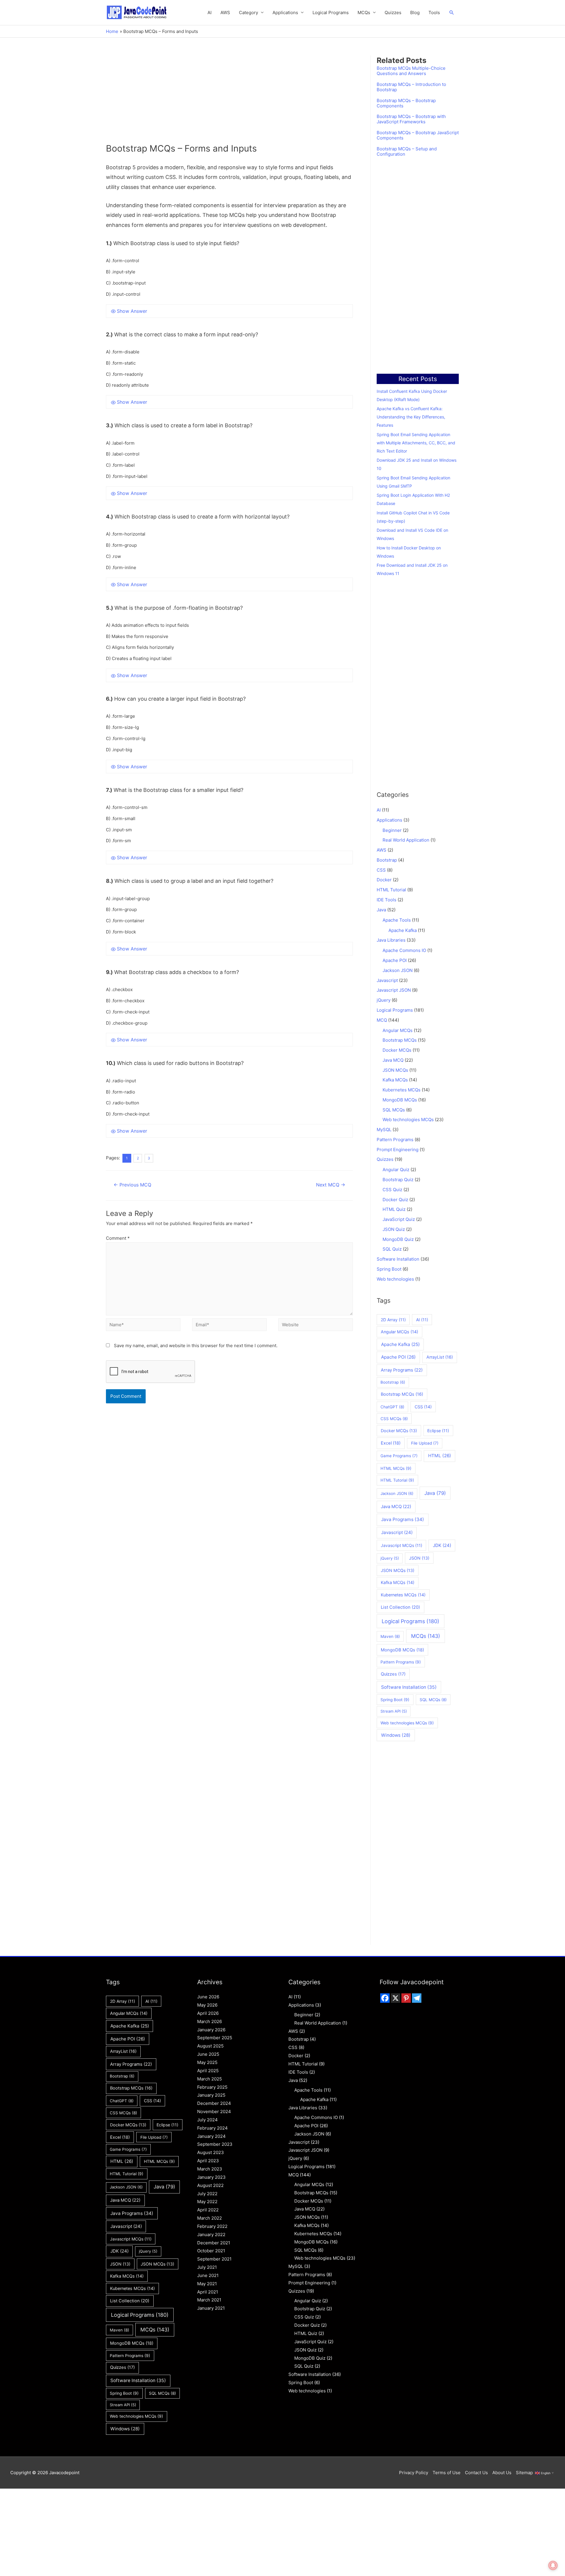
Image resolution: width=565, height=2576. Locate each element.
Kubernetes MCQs (402, 1090)
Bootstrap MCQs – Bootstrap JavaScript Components (418, 135)
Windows (396, 1735)
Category (249, 13)
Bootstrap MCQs (400, 1040)
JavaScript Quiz (399, 1219)
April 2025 (208, 2071)
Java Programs (403, 1519)
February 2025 (212, 2087)
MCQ (382, 1020)
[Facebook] (385, 1998)
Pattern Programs (395, 1140)
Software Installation (398, 1259)
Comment (118, 1238)
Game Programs (399, 1456)
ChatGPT (392, 1407)
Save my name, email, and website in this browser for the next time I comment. (196, 1346)
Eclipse (438, 1431)
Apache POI (395, 960)
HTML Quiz (394, 1209)
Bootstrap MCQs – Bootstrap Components (406, 103)
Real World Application (406, 840)
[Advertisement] (229, 99)
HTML (440, 1456)
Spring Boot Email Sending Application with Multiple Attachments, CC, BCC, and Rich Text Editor (416, 443)
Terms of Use (447, 2473)
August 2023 (211, 2152)
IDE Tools (387, 900)
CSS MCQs (394, 1419)
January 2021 (211, 2308)
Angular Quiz (396, 1170)
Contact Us (476, 2473)
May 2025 (207, 2062)
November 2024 (214, 2112)
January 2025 (211, 2095)
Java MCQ (393, 1060)
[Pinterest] (406, 1998)
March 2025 (210, 2079)
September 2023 (215, 2144)
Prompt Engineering (398, 1150)
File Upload (425, 1443)
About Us (502, 2473)
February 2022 (212, 2226)
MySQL (384, 1130)
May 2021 (207, 2284)
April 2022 (208, 2210)
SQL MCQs (394, 1110)
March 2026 (210, 2021)
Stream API (394, 1711)
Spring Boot (389, 1269)
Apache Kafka (403, 930)
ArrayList (440, 1357)
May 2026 (207, 2005)
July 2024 (207, 2120)
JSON (419, 1558)
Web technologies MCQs (408, 1120)
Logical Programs (331, 13)
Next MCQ (331, 1185)
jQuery (384, 1000)
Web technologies (395, 1279)
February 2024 (212, 2128)
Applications (285, 13)
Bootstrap (387, 860)
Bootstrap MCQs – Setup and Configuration (407, 152)
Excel (391, 1443)
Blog (415, 13)
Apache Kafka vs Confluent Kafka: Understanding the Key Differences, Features (411, 417)
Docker (384, 880)
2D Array (393, 1320)
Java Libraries (391, 940)
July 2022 (207, 2194)
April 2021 (208, 2292)
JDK (442, 1545)
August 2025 (210, 2046)
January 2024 (211, 2136)
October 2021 (211, 2251)
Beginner (392, 830)
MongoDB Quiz (398, 1239)
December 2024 (214, 2103)
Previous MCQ (132, 1185)
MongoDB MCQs (400, 1100)
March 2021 (209, 2300)
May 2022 (207, 2202)
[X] (395, 1998)
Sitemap (524, 2473)
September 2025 (215, 2038)
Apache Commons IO (404, 950)
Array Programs (402, 1370)
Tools (434, 13)
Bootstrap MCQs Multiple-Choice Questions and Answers (411, 71)
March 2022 (210, 2218)
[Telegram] (417, 1998)
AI (210, 13)
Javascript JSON (394, 990)
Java (381, 910)
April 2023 (208, 2161)
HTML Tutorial (391, 890)
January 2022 (211, 2235)
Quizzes (393, 13)
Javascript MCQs (402, 1545)
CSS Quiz (392, 1190)
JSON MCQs (395, 1070)
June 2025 (208, 2054)
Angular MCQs (398, 1030)
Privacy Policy (414, 2473)
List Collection (400, 1607)
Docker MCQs (397, 1050)
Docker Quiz (395, 1200)
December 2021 (214, 2243)
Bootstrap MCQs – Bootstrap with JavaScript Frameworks (411, 119)
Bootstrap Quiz (398, 1180)
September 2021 (214, 2259)
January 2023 (211, 2177)
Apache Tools (397, 920)
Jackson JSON (398, 970)
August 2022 (210, 2185)
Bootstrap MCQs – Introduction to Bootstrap (411, 87)
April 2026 (208, 2013)
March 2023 (210, 2169)
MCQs (426, 1636)
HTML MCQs (396, 1468)
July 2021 (207, 2267)
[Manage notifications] (553, 2565)
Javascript (387, 980)
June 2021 (208, 2275)
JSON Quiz (394, 1229)
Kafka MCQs (395, 1080)
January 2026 (211, 2030)
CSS (381, 870)
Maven (390, 1636)
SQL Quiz (392, 1249)
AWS (225, 13)
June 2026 (208, 1997)
